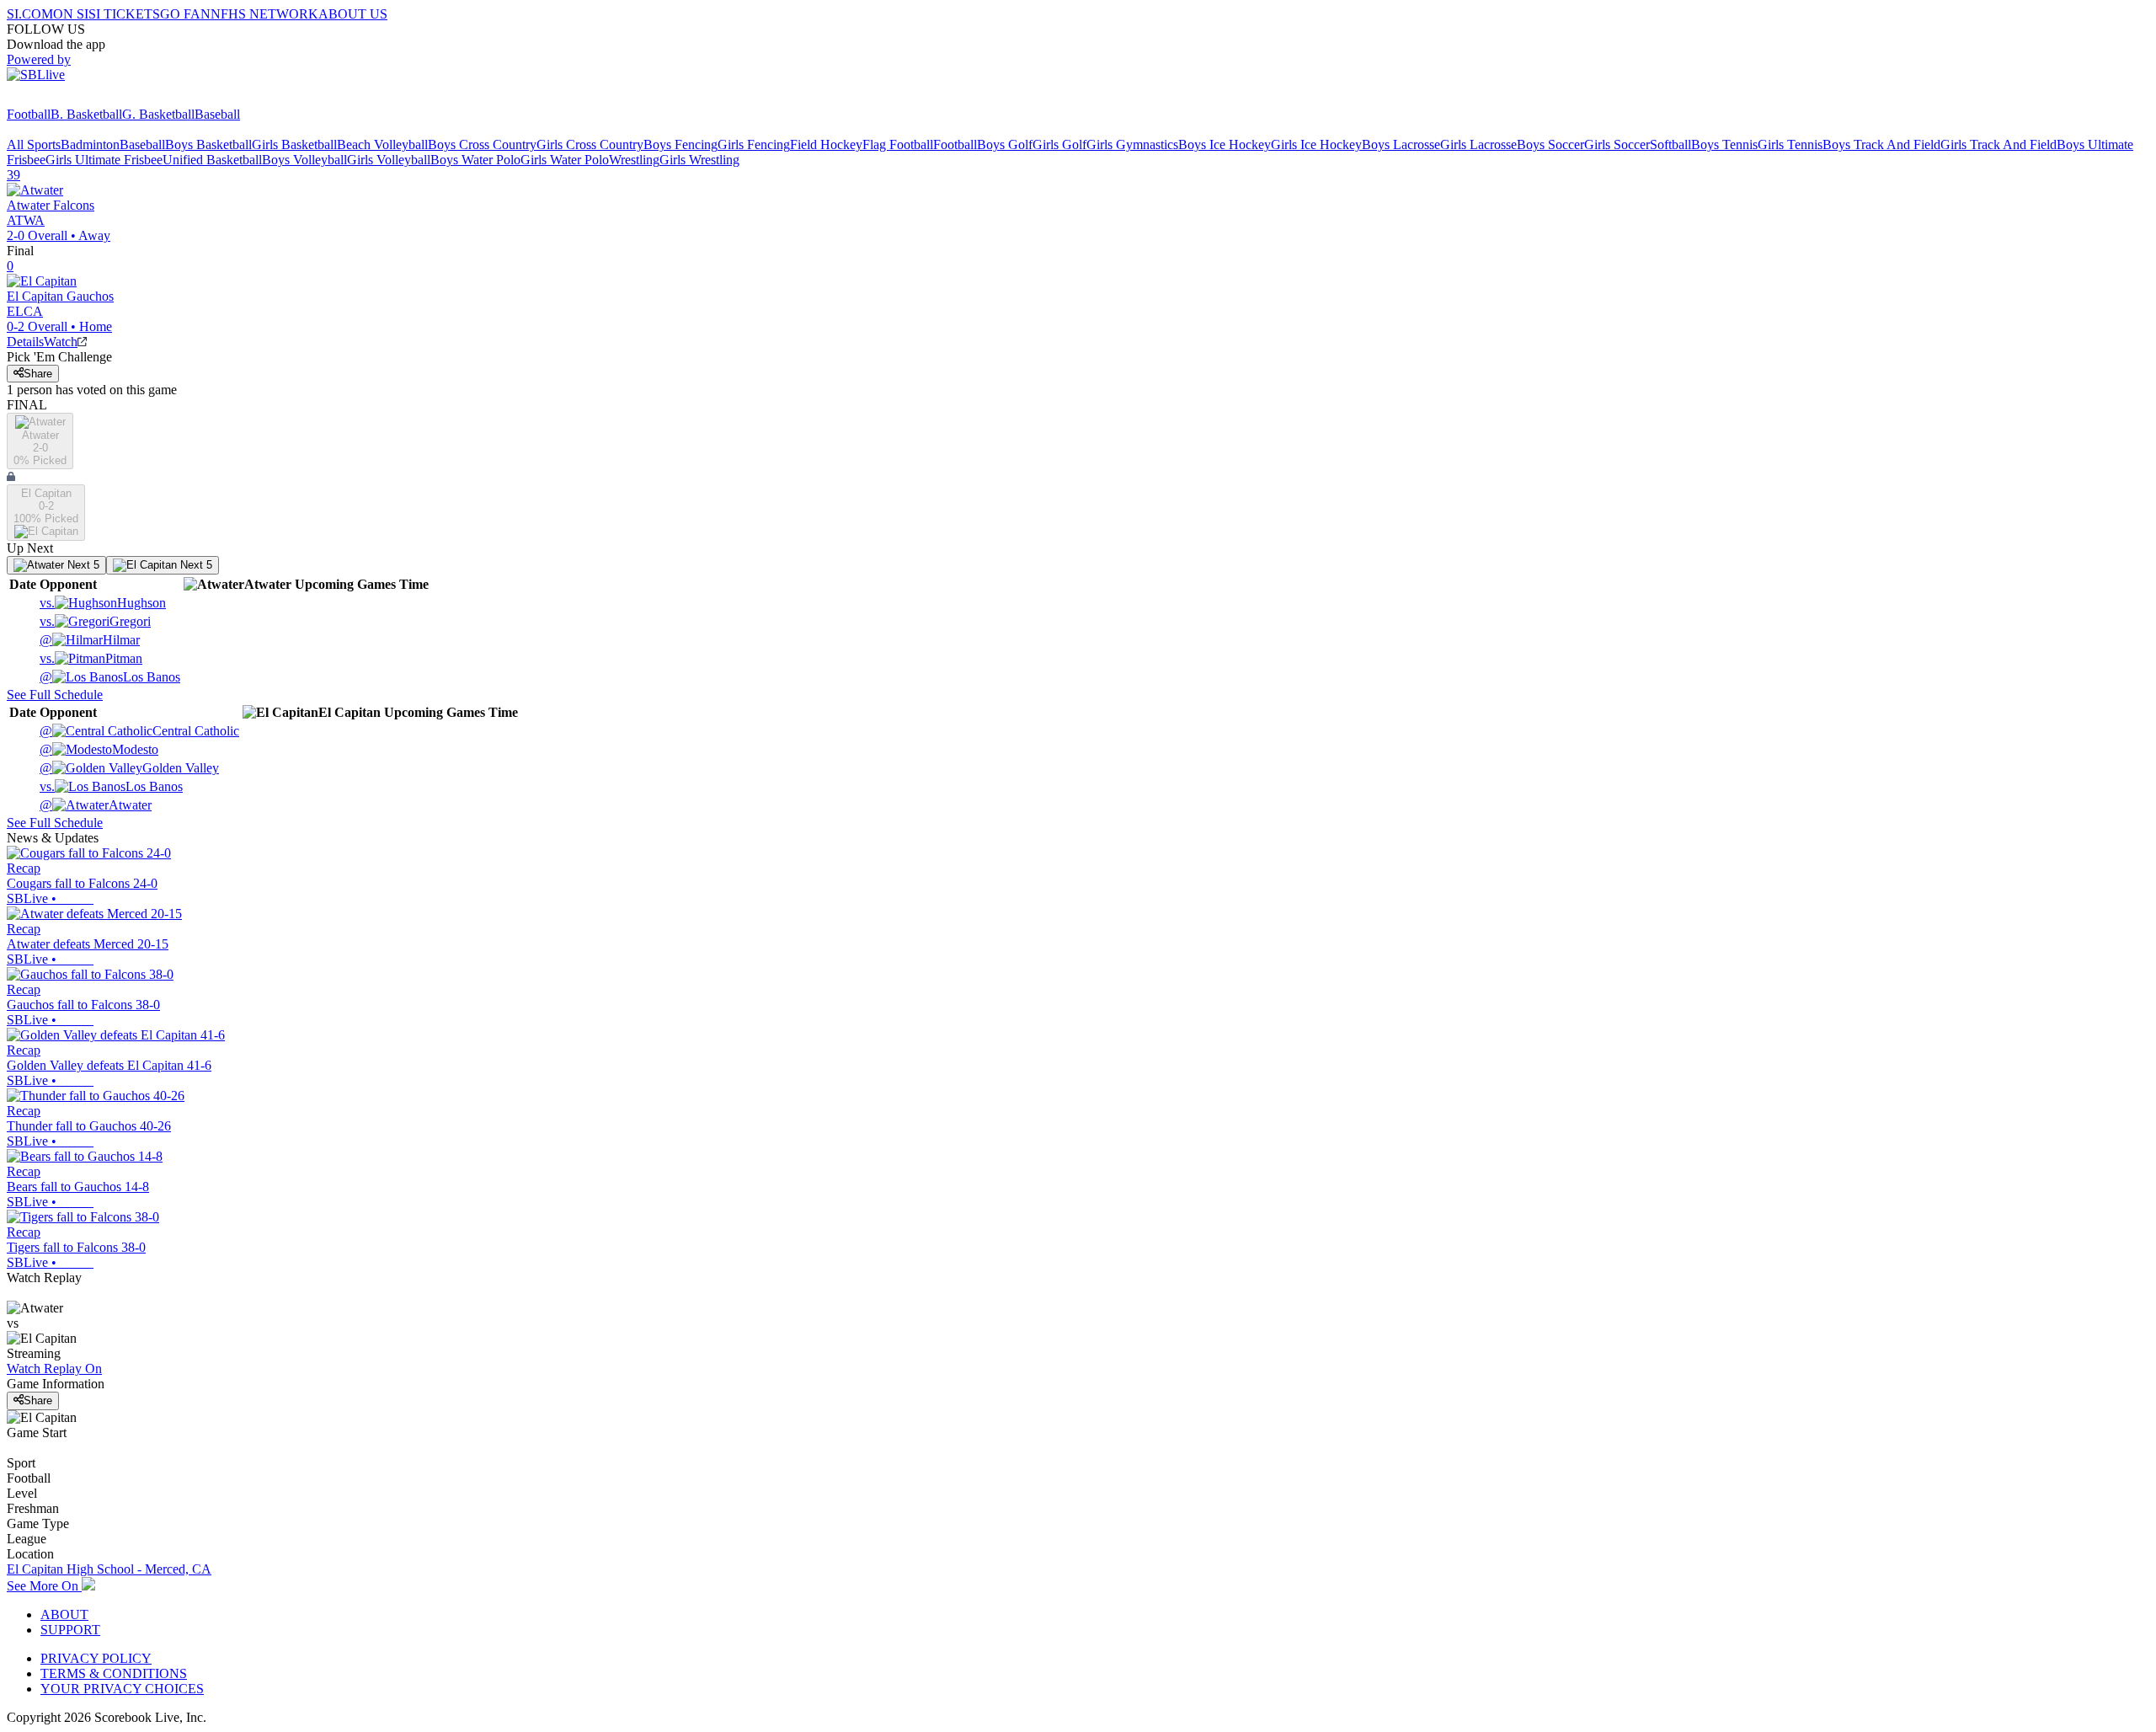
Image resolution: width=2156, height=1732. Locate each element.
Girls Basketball (294, 144)
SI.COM (30, 14)
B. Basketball (86, 114)
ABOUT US (353, 14)
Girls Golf (1059, 144)
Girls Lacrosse (1478, 144)
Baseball (217, 114)
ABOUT (64, 1614)
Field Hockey (826, 144)
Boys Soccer (1550, 144)
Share (38, 374)
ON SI (71, 14)
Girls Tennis (1790, 144)
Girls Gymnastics (1132, 144)
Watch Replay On (54, 1368)
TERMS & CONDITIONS (114, 1673)
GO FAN (185, 14)
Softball (1670, 144)
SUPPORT (70, 1630)
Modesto (99, 749)
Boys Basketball (208, 144)
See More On (44, 1586)
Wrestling (634, 160)
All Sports (34, 144)
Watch (61, 342)
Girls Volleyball (389, 160)
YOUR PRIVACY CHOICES (122, 1689)
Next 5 (82, 565)
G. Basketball (158, 114)
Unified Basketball (212, 160)
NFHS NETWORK (264, 14)
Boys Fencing (680, 144)
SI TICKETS (124, 14)
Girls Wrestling (699, 160)
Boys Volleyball (304, 160)
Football (29, 114)
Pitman (91, 658)
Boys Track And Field (1881, 144)
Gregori (95, 621)
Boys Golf (1005, 144)
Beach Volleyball (382, 144)
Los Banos (110, 677)
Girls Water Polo (565, 160)
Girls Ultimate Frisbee (104, 160)
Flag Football (898, 144)
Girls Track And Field (1999, 144)
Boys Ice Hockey (1225, 144)
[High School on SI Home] (72, 99)
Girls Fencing (754, 144)
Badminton (90, 144)
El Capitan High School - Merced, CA (109, 1569)
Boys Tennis (1724, 144)
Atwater (96, 805)
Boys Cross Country (482, 144)
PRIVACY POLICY (96, 1658)
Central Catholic (139, 731)
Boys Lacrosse (1401, 144)
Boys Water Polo (475, 160)
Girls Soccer (1617, 144)
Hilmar (90, 640)
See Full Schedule (55, 695)
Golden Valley (129, 768)
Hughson (103, 603)
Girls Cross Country (590, 144)
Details (25, 342)
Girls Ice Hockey (1316, 144)
